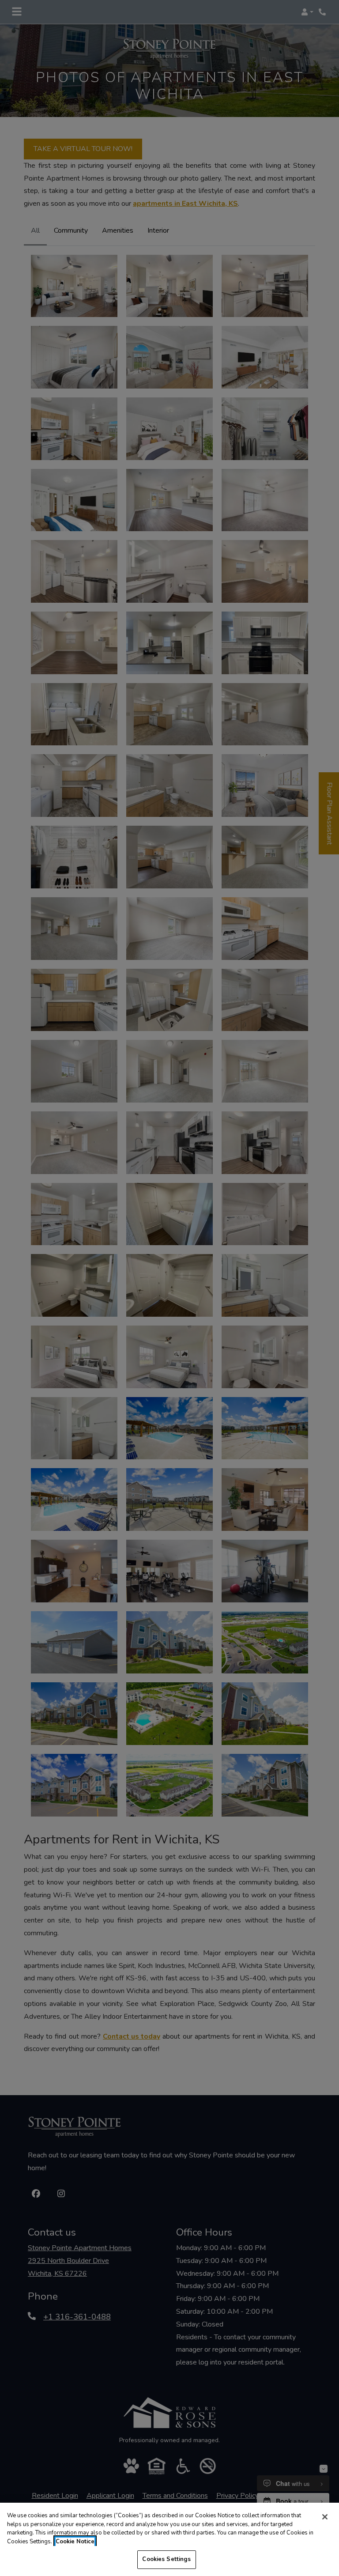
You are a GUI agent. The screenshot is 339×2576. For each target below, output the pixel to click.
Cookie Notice (75, 2542)
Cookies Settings (166, 2559)
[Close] (325, 2517)
